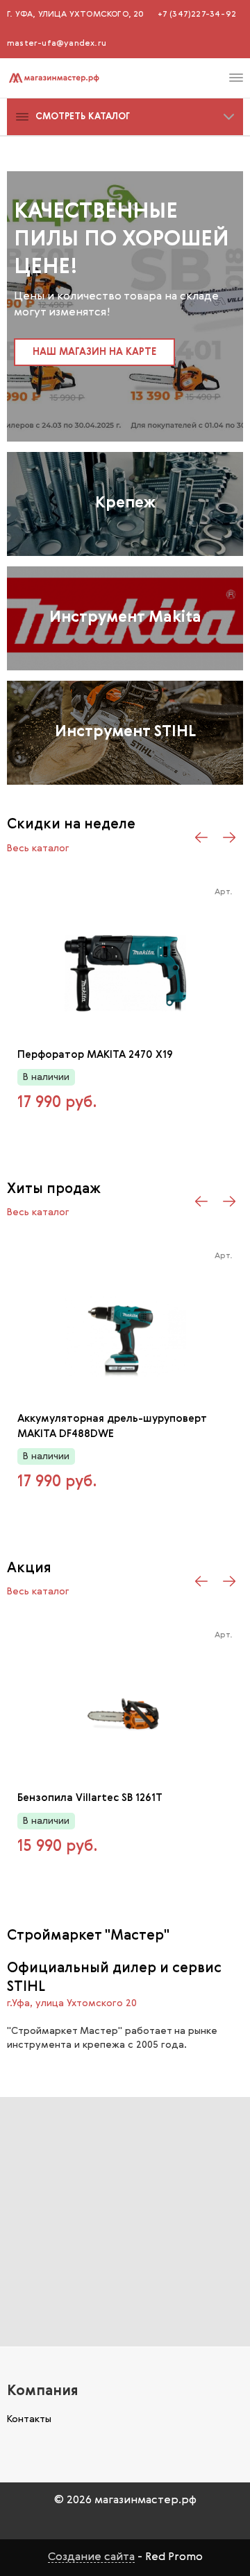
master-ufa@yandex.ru (57, 44)
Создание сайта (91, 2557)
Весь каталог (38, 848)
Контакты (29, 2419)
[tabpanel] (125, 306)
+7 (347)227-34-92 (197, 15)
